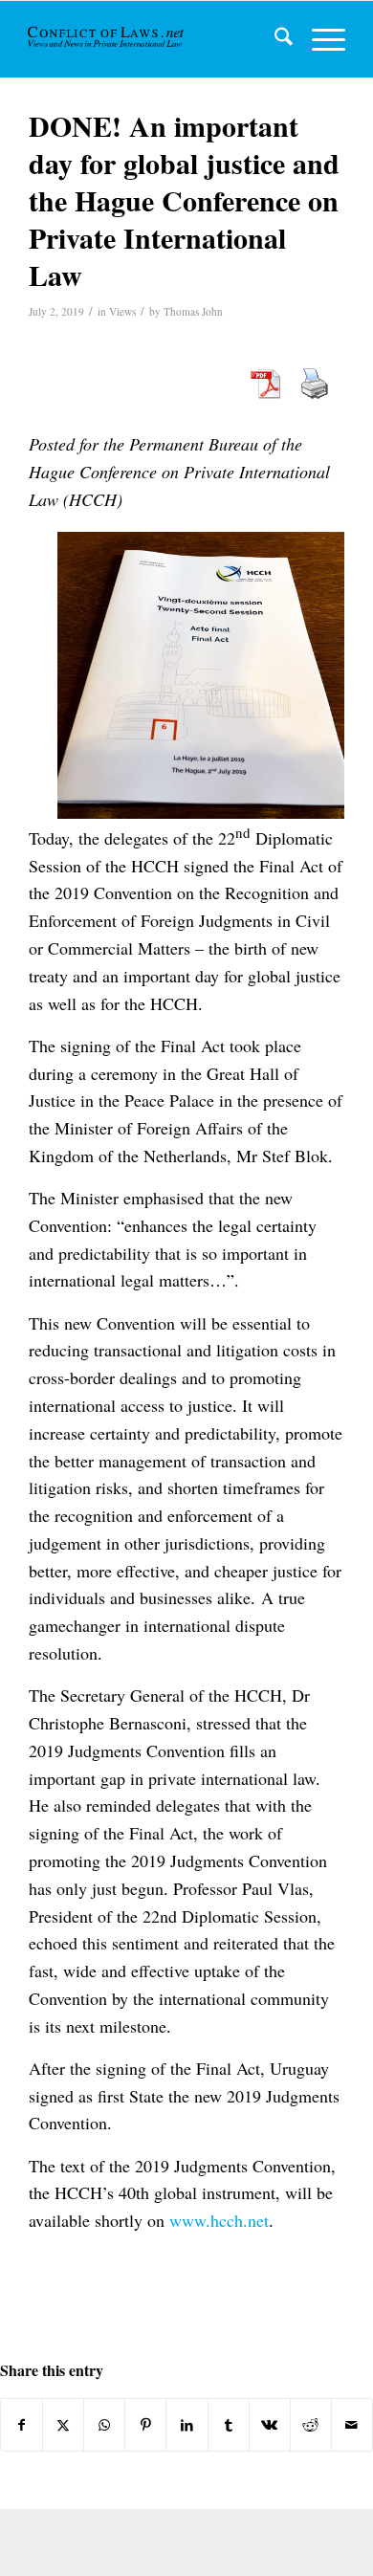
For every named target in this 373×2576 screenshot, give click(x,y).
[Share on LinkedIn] (186, 2425)
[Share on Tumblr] (229, 2425)
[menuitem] (274, 39)
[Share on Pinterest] (145, 2425)
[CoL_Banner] (107, 39)
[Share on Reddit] (311, 2425)
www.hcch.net (219, 2220)
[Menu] (319, 39)
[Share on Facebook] (22, 2425)
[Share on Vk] (270, 2425)
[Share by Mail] (352, 2425)
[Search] (274, 39)
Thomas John (193, 311)
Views (122, 311)
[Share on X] (63, 2425)
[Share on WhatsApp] (104, 2425)
